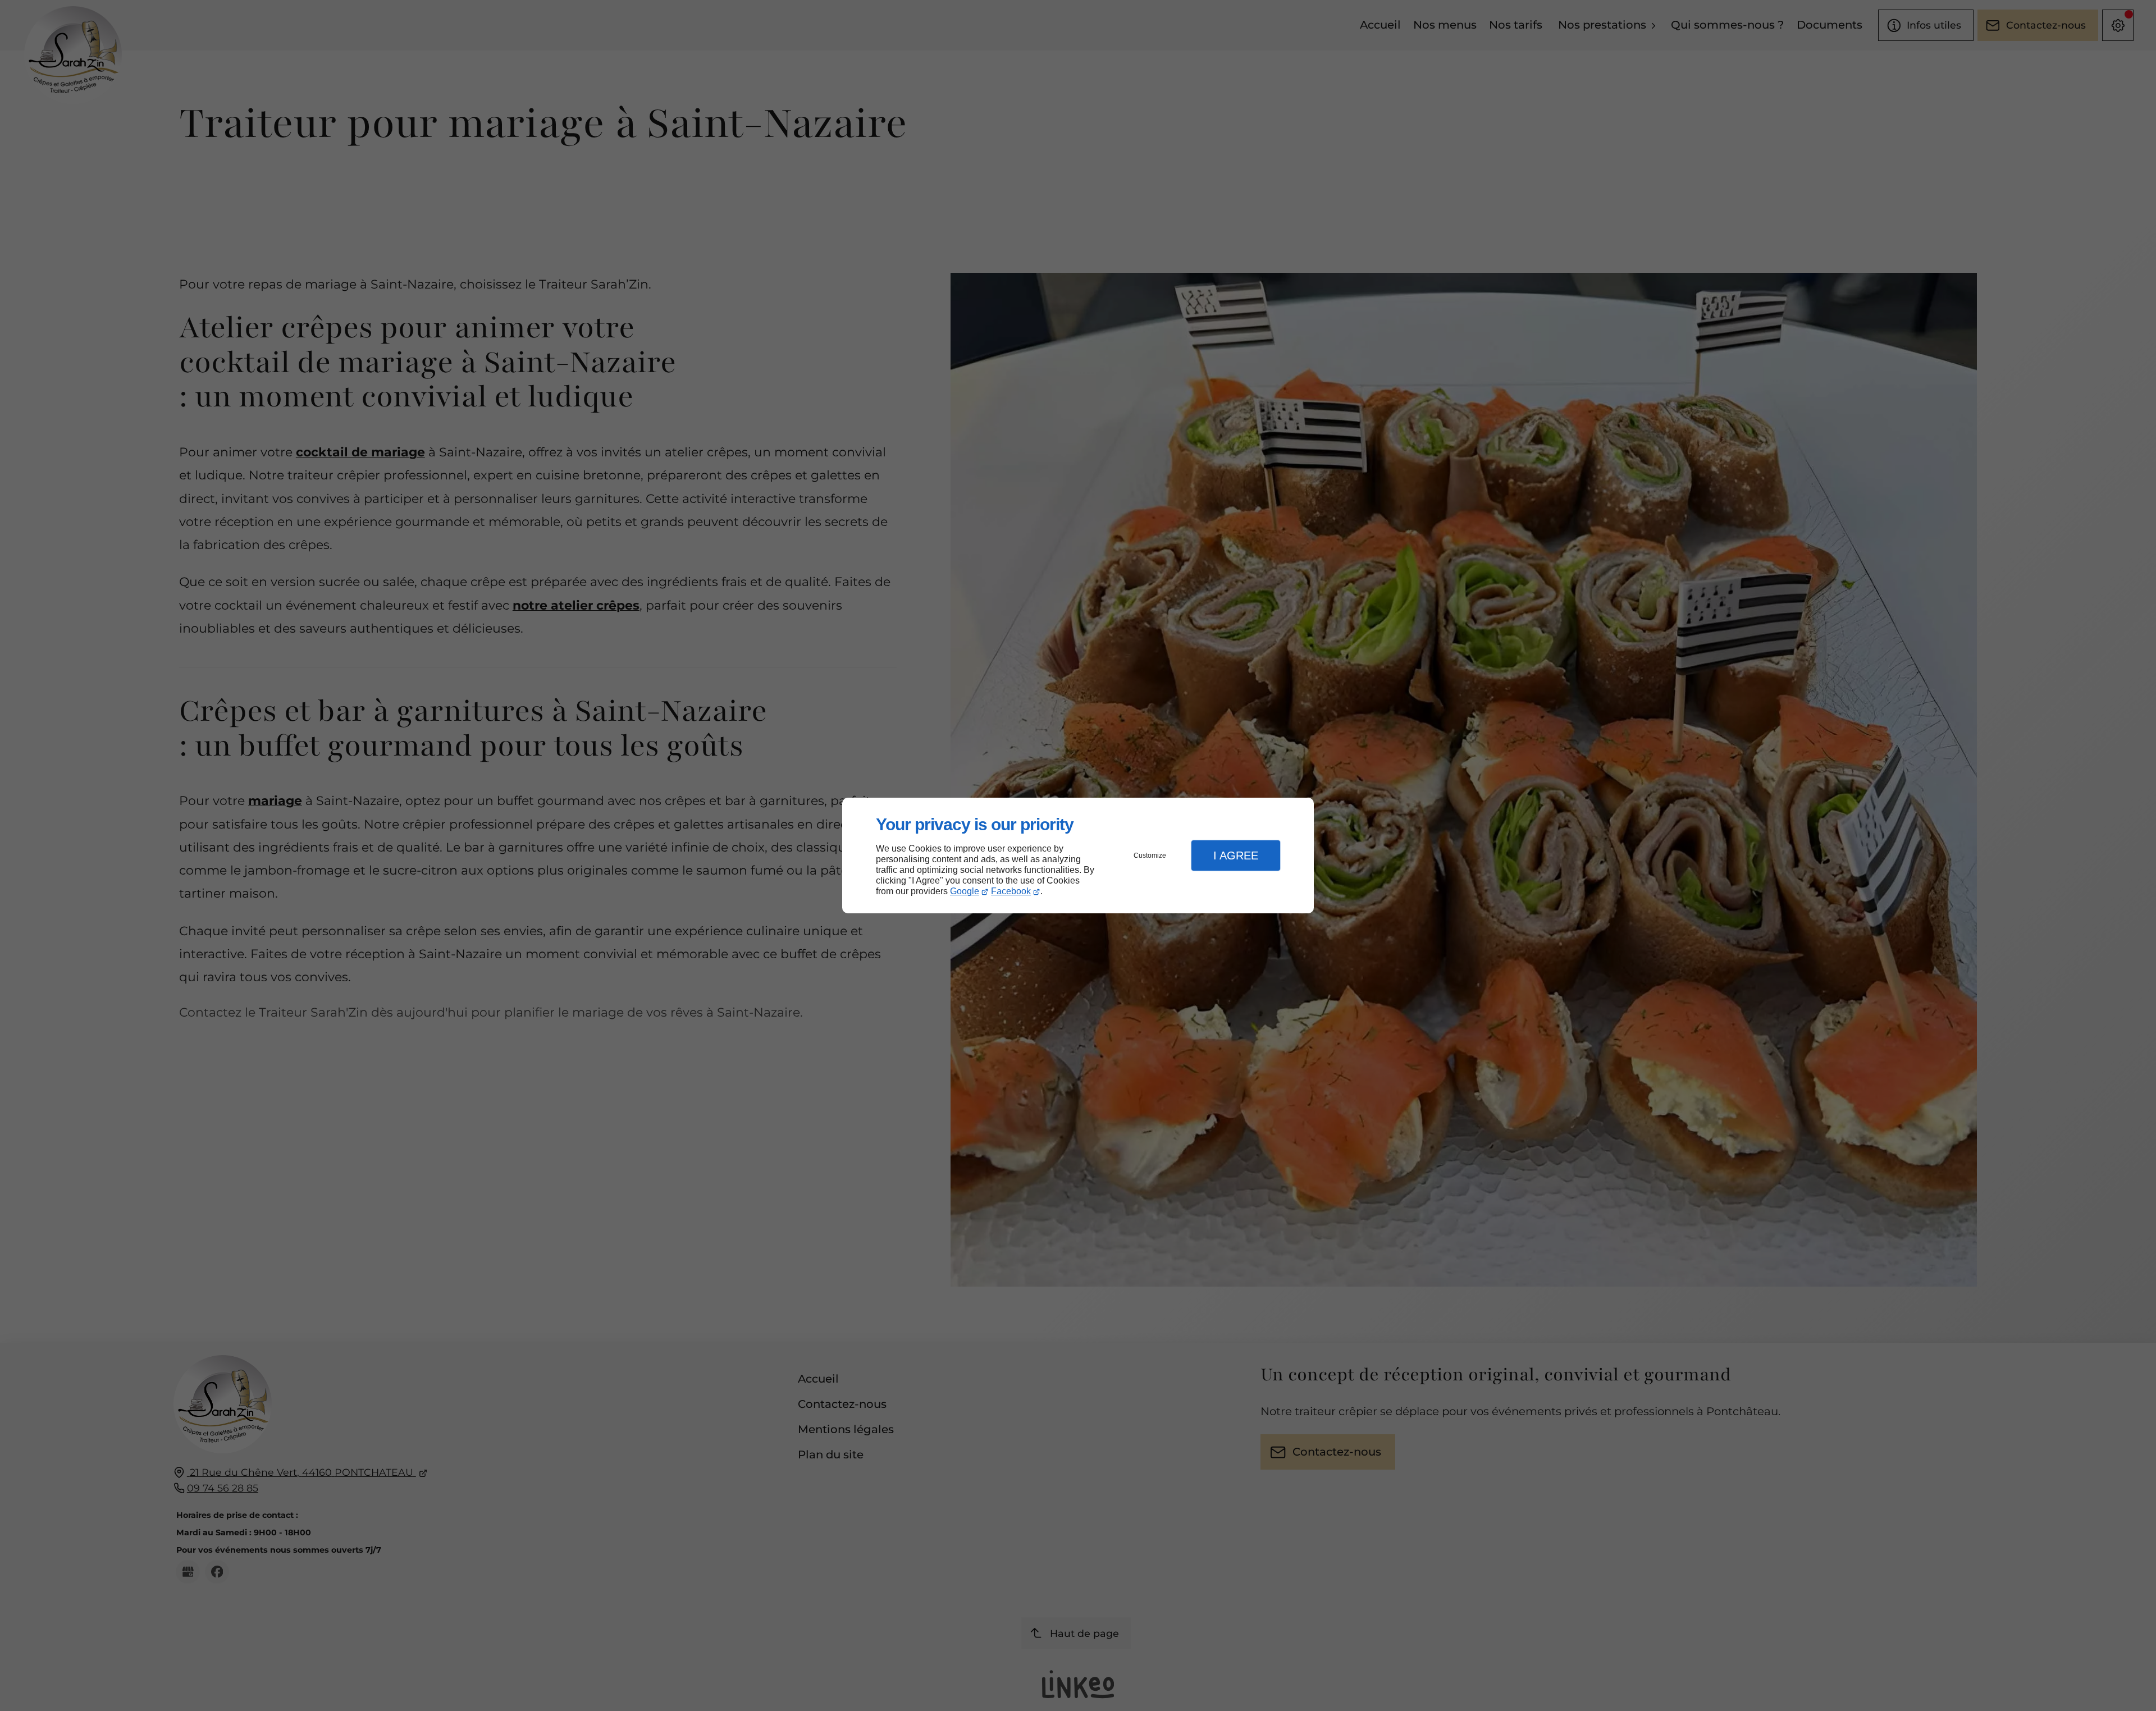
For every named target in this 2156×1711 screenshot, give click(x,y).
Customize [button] (1150, 856)
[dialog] (1078, 856)
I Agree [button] (1236, 856)
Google (965, 891)
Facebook (1011, 891)
